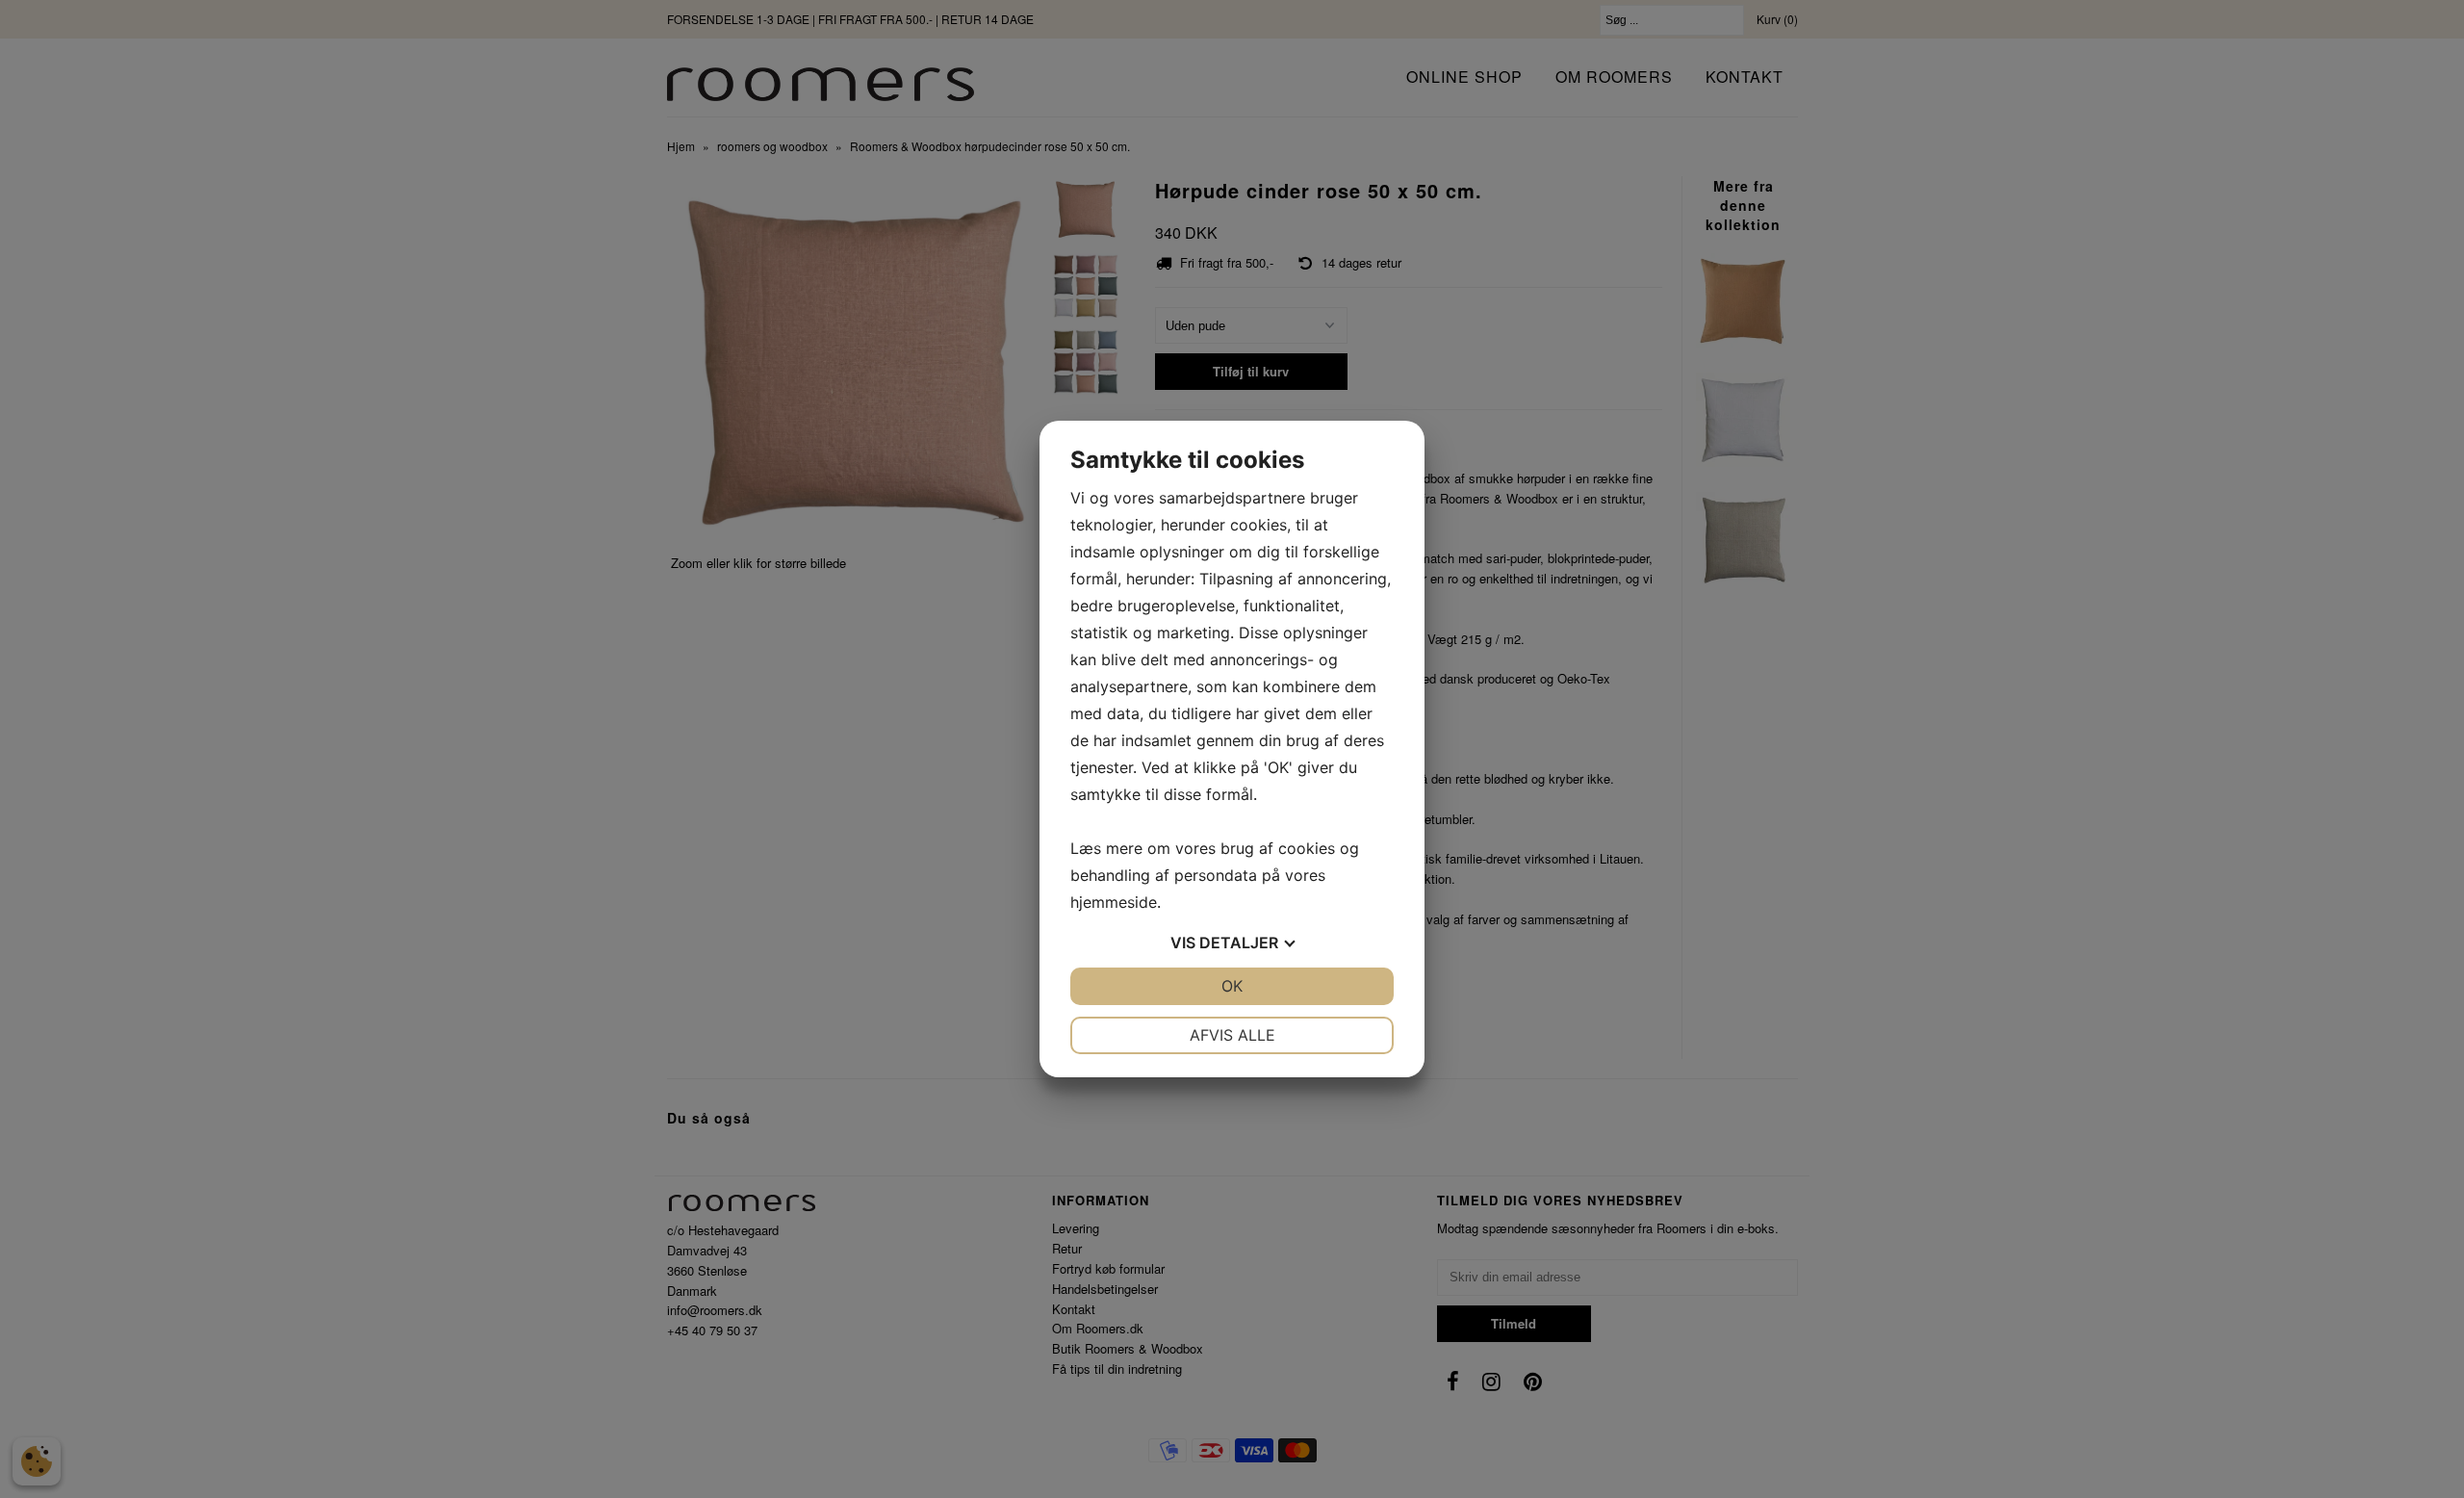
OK (1232, 986)
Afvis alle (1232, 1035)
